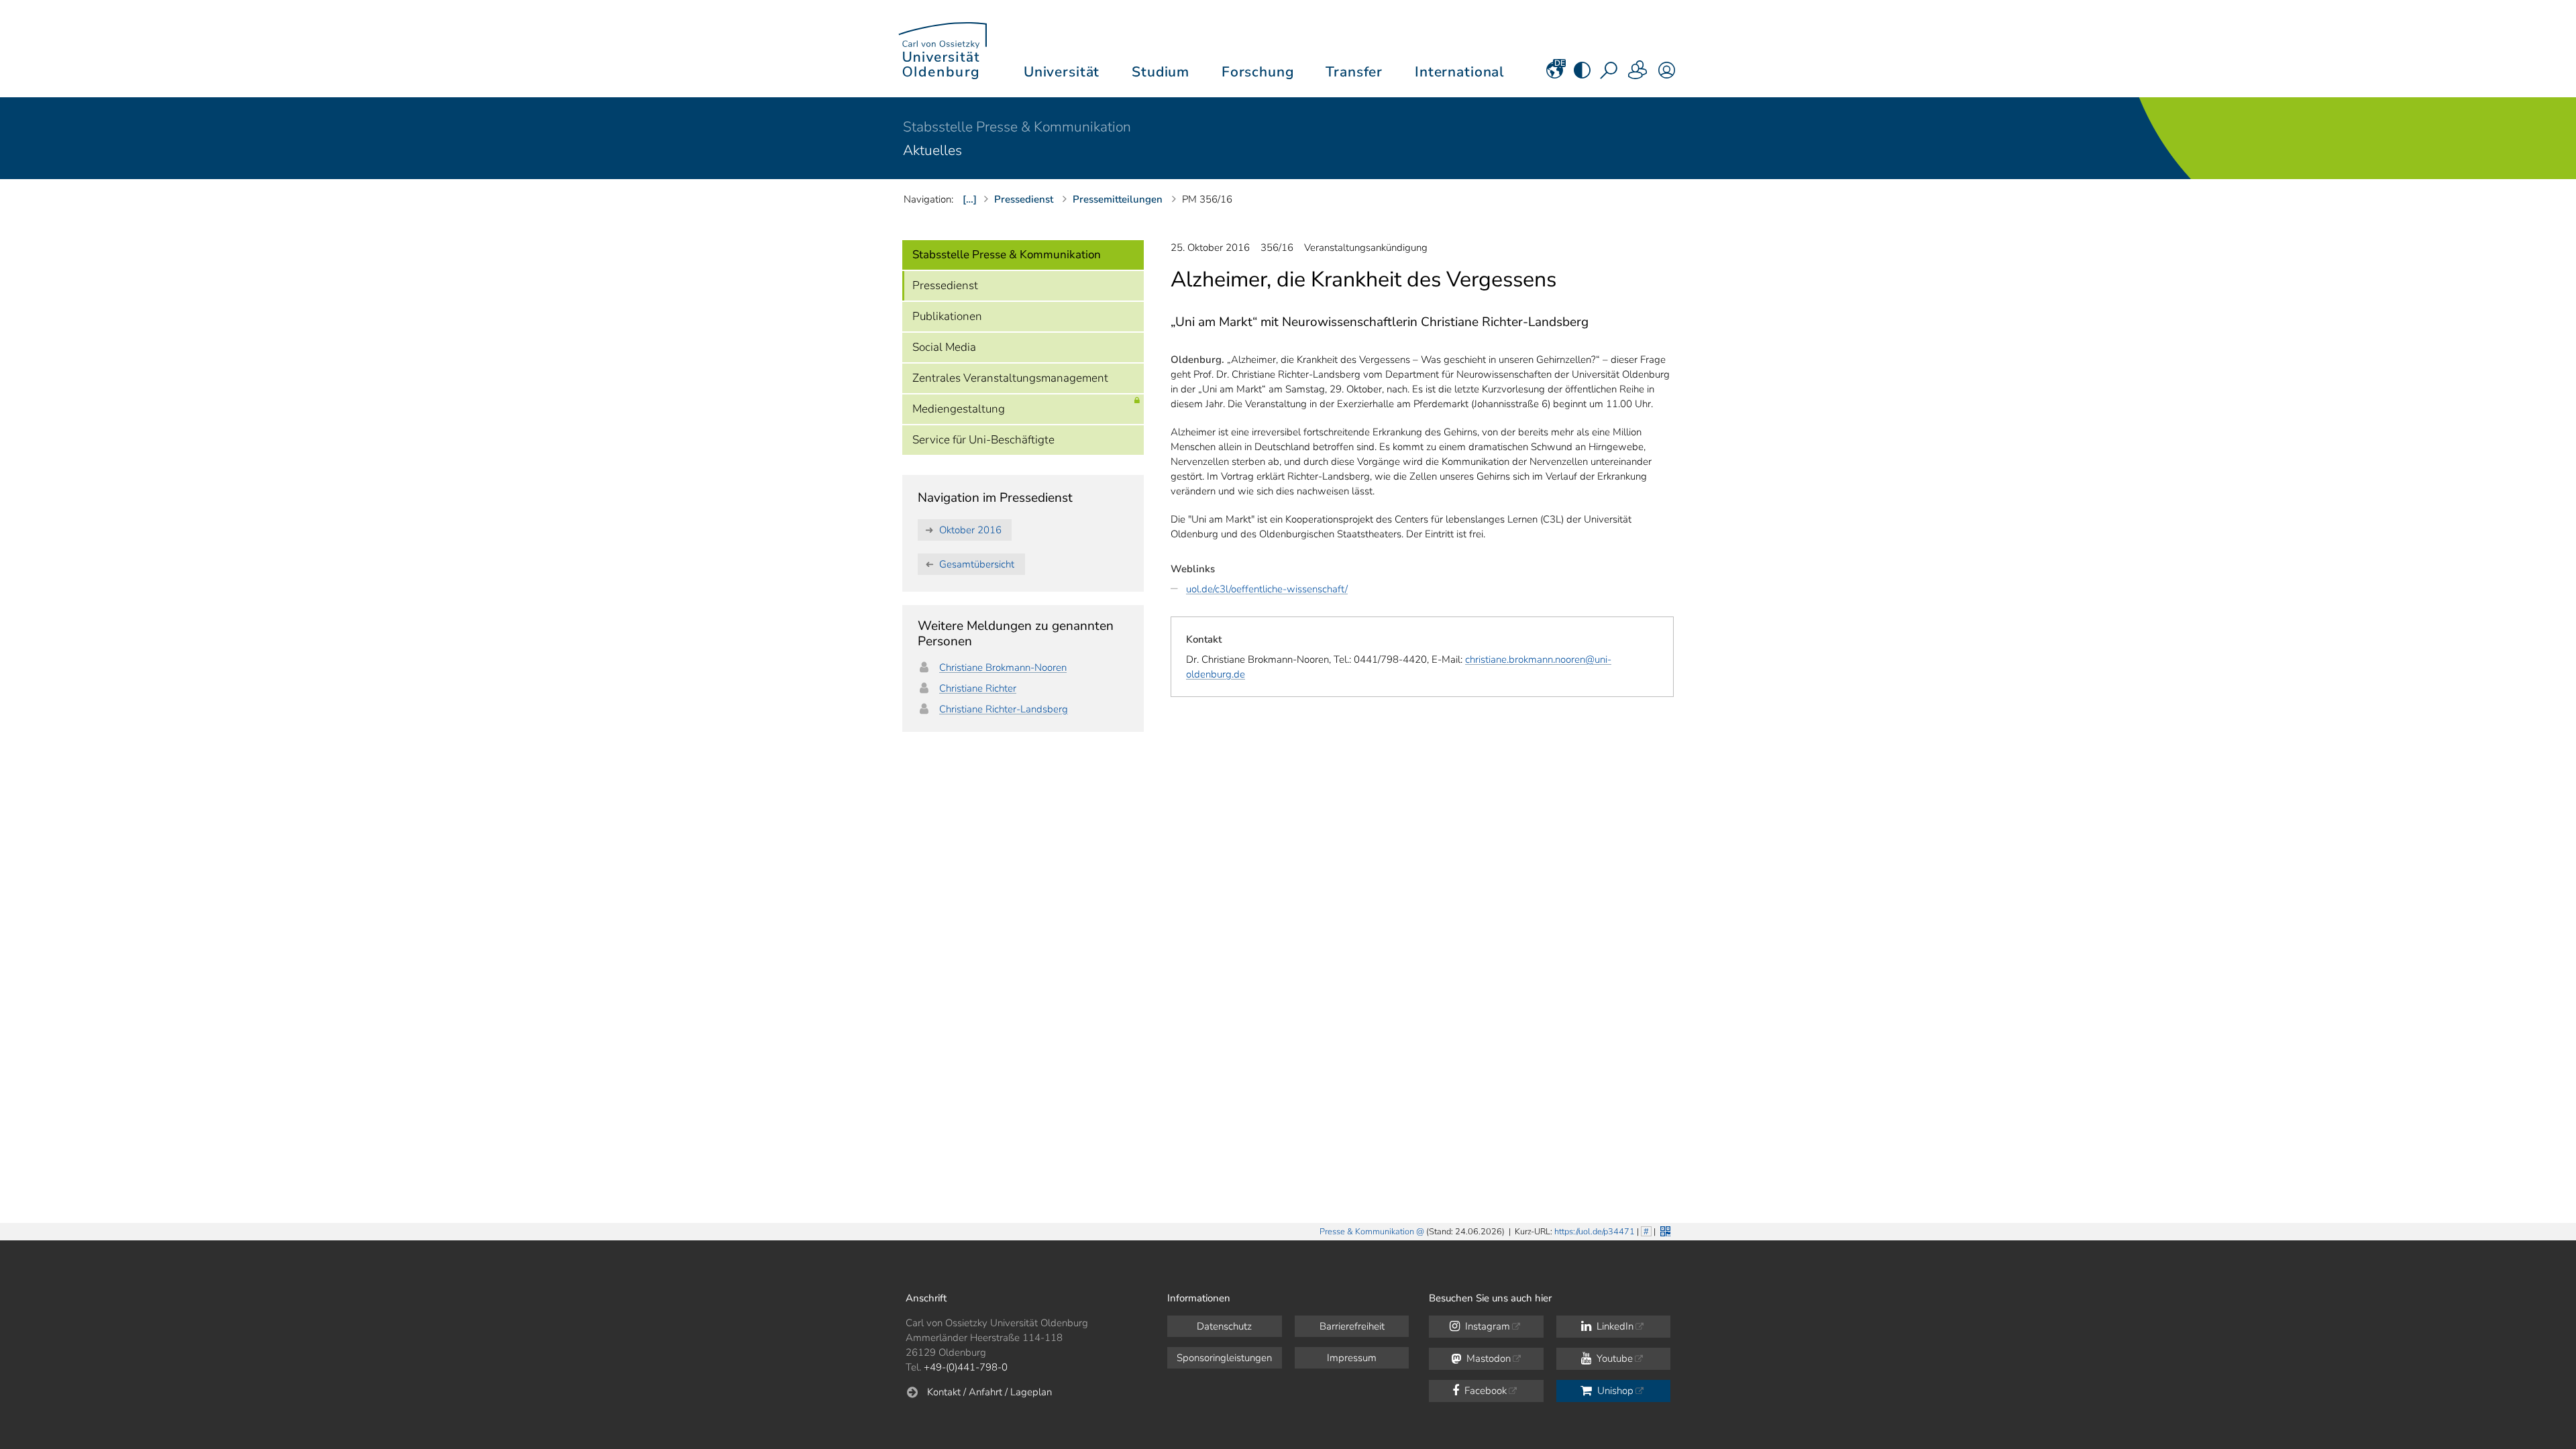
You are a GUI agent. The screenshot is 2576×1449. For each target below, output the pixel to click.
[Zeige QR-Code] (1664, 1230)
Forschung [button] (1258, 72)
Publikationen (947, 316)
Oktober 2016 (970, 530)
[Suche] (1610, 74)
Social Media (944, 347)
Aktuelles (932, 150)
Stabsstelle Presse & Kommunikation (1017, 127)
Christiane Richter (978, 688)
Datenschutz (1224, 1326)
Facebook (1484, 1391)
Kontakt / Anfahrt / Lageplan (989, 1392)
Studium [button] (1161, 72)
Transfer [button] (1354, 72)
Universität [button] (1062, 72)
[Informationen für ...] (1638, 74)
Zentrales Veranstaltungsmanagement (1010, 378)
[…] (970, 199)
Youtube (1613, 1358)
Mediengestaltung (959, 409)
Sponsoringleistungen (1224, 1358)
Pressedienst (945, 285)
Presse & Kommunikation (1367, 1232)
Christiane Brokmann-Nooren (1003, 667)
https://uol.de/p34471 (1595, 1232)
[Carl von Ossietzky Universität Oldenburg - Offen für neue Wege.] (943, 49)
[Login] (1667, 74)
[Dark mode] (1582, 74)
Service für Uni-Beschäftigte (983, 440)
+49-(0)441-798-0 (966, 1367)
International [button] (1459, 72)
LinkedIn (1614, 1326)
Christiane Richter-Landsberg (1004, 709)
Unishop (1614, 1391)
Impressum (1352, 1358)
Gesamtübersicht (977, 564)
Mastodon (1487, 1358)
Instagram (1486, 1326)
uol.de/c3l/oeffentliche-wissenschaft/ (1267, 589)
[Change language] (1555, 74)
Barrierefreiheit (1352, 1326)
